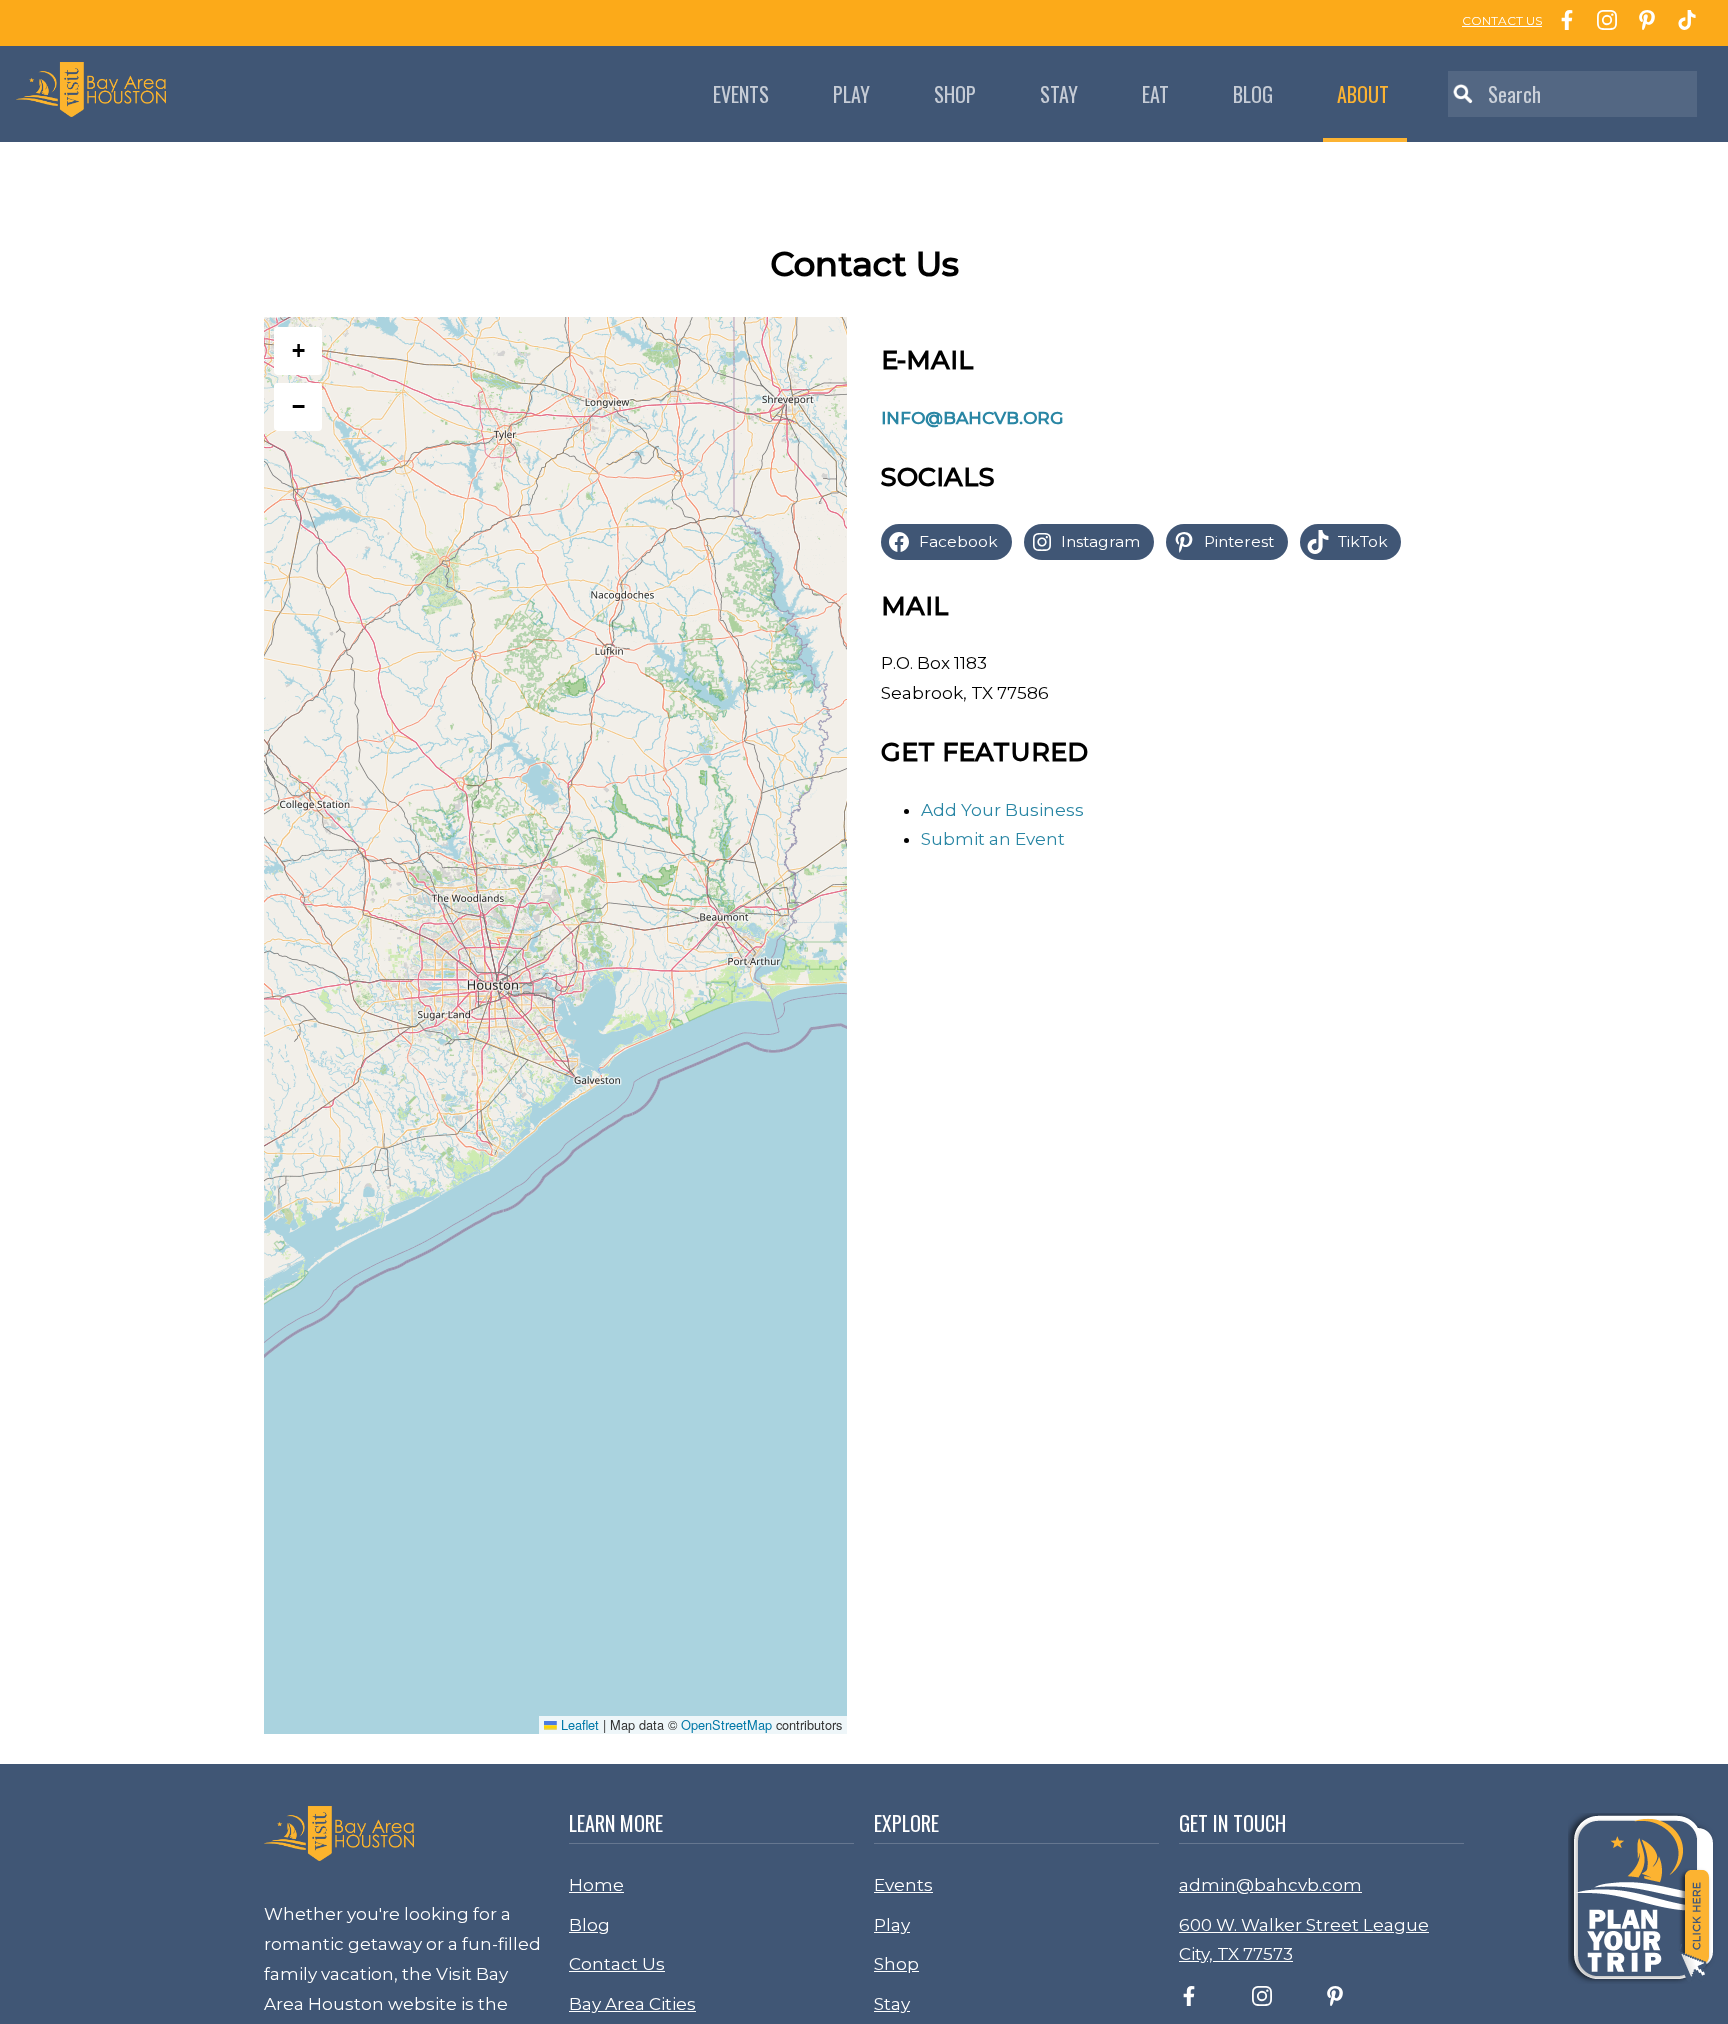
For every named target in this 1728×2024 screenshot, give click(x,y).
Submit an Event (993, 839)
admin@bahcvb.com (1270, 1885)
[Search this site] (1572, 94)
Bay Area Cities (632, 2004)
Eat (1155, 94)
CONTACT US (1502, 20)
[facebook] (1189, 2000)
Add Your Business (1002, 810)
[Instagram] (1602, 23)
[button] (298, 351)
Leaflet (578, 1724)
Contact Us (617, 1964)
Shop (955, 94)
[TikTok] (1682, 23)
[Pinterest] (1642, 23)
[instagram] (1262, 2000)
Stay (1059, 94)
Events (741, 94)
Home (596, 1885)
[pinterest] (1335, 2000)
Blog (1253, 94)
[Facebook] (1562, 23)
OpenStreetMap (726, 1724)
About (1363, 94)
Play (851, 94)
